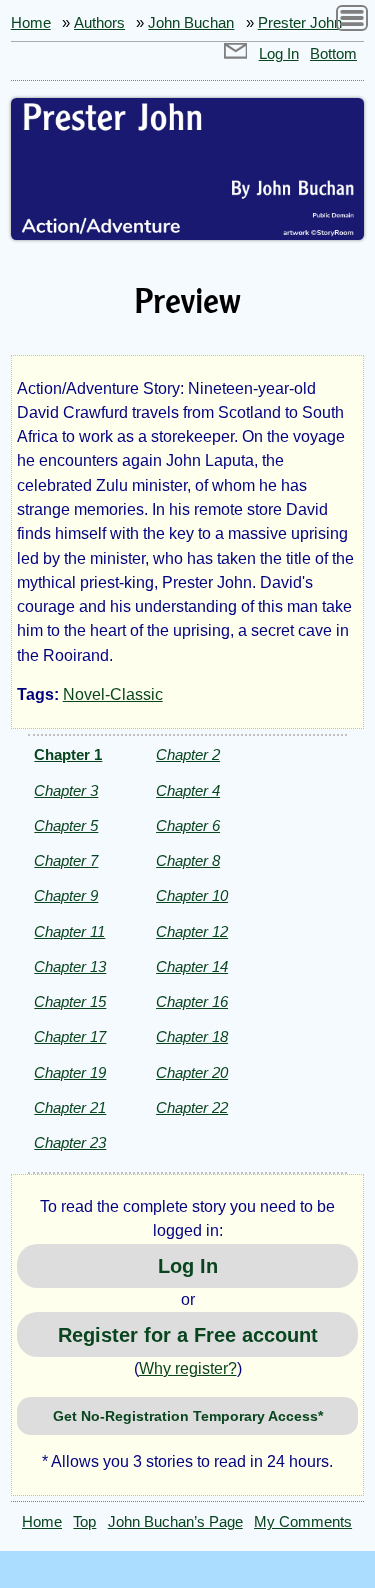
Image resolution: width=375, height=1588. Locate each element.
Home (31, 23)
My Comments (303, 1522)
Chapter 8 (188, 860)
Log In (279, 54)
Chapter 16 (192, 1001)
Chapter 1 (68, 754)
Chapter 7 (66, 860)
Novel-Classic (113, 694)
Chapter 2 (188, 754)
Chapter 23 (70, 1142)
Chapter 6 (188, 825)
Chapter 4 (188, 790)
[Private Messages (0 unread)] (236, 54)
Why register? (188, 1368)
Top (84, 1522)
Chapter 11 (69, 931)
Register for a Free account (188, 1335)
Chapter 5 (66, 825)
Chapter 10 (192, 895)
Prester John (300, 23)
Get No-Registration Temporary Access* (188, 1416)
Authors (99, 23)
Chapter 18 (192, 1036)
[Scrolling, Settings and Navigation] (352, 21)
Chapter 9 (66, 895)
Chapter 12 (192, 931)
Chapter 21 (70, 1107)
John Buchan (191, 23)
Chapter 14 (192, 966)
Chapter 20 (192, 1072)
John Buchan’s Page (175, 1522)
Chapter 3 (66, 790)
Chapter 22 (192, 1107)
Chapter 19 (70, 1072)
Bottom (333, 54)
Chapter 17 (70, 1036)
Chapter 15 (70, 1001)
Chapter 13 (70, 966)
